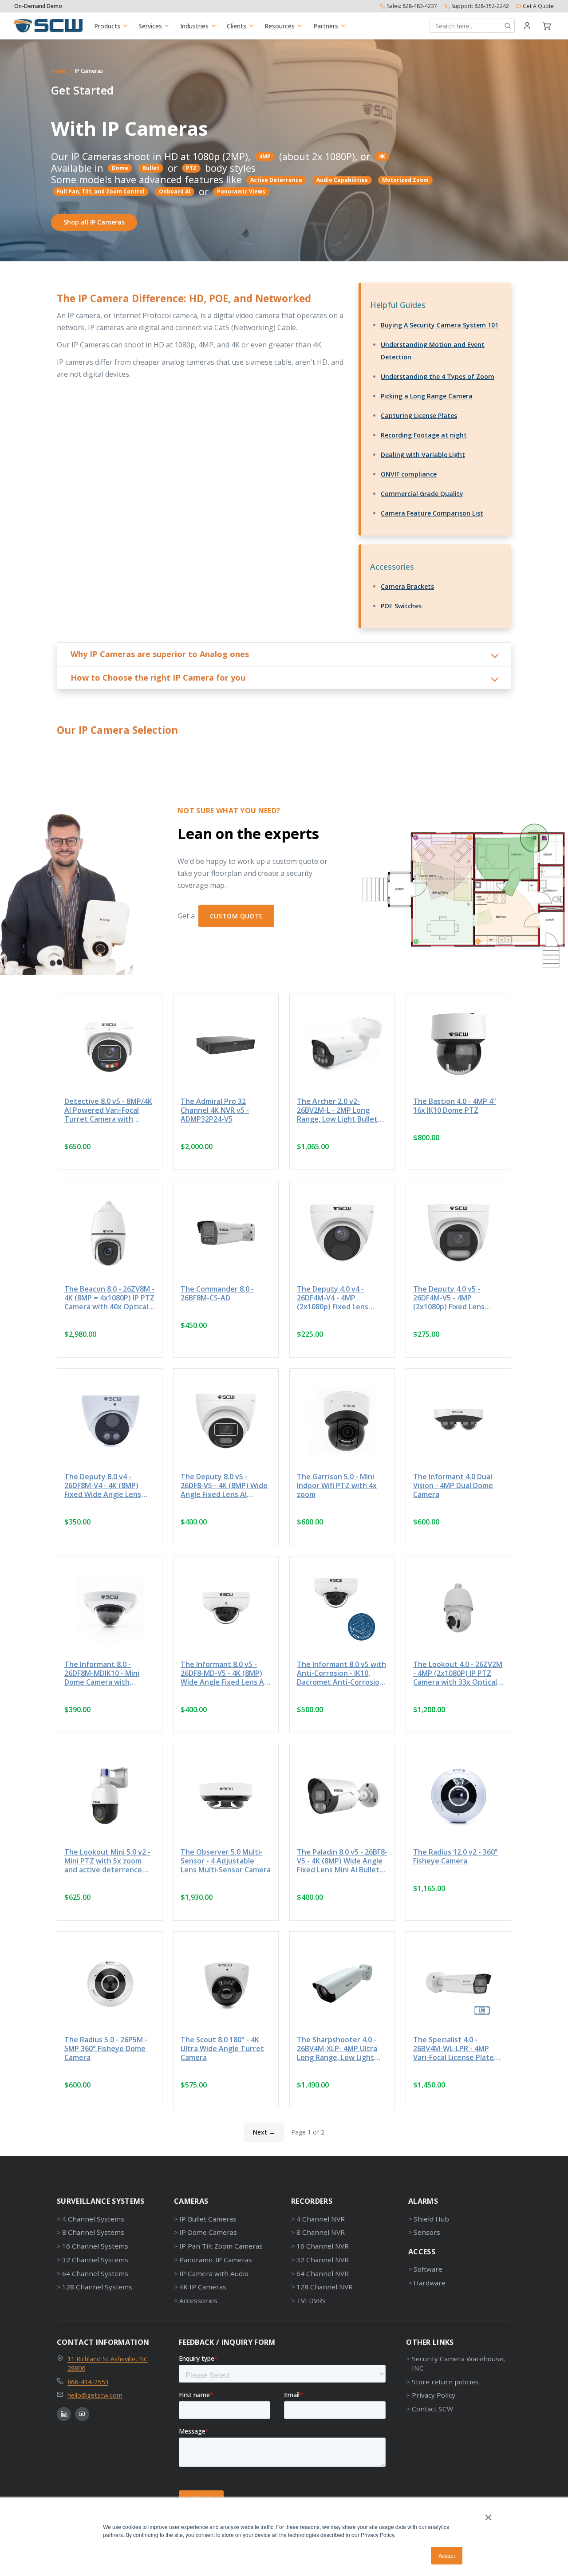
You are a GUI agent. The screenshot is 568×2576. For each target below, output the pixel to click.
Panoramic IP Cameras (216, 2260)
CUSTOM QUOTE (237, 916)
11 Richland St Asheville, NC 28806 (108, 2363)
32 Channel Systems (95, 2260)
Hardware (430, 2283)
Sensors (427, 2232)
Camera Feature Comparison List (432, 513)
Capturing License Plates (419, 416)
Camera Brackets (407, 586)
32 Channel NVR (323, 2260)
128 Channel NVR (325, 2287)
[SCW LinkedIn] (64, 2414)
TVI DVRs (311, 2300)
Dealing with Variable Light (423, 455)
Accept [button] (447, 2555)
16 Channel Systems (95, 2246)
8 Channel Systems (93, 2232)
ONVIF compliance (409, 474)
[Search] (508, 26)
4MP (265, 156)
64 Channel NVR (323, 2273)
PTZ (191, 168)
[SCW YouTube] (82, 2414)
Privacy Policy (433, 2395)
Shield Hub (431, 2219)
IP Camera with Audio (214, 2273)
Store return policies (445, 2382)
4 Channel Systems (93, 2219)
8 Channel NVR (321, 2232)
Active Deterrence (276, 180)
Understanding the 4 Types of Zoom (438, 376)
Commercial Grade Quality (422, 494)
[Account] (527, 26)
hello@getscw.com (95, 2395)
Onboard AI (175, 191)
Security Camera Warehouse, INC (458, 2363)
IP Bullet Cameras (208, 2219)
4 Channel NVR (321, 2219)
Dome (120, 168)
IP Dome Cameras (208, 2232)
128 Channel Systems (97, 2287)
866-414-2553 (88, 2382)
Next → (264, 2132)
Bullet (151, 168)
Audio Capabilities (342, 180)
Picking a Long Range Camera (427, 396)
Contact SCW (432, 2409)
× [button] (488, 2514)
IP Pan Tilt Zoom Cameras (221, 2246)
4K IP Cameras (203, 2287)
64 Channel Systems (95, 2273)
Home (59, 71)
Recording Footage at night (424, 435)
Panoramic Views (241, 191)
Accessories (198, 2300)
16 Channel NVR (323, 2246)
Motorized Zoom (405, 180)
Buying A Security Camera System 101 (440, 325)
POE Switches (401, 606)
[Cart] (547, 26)
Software (428, 2269)
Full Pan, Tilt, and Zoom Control (101, 191)
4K (382, 156)
